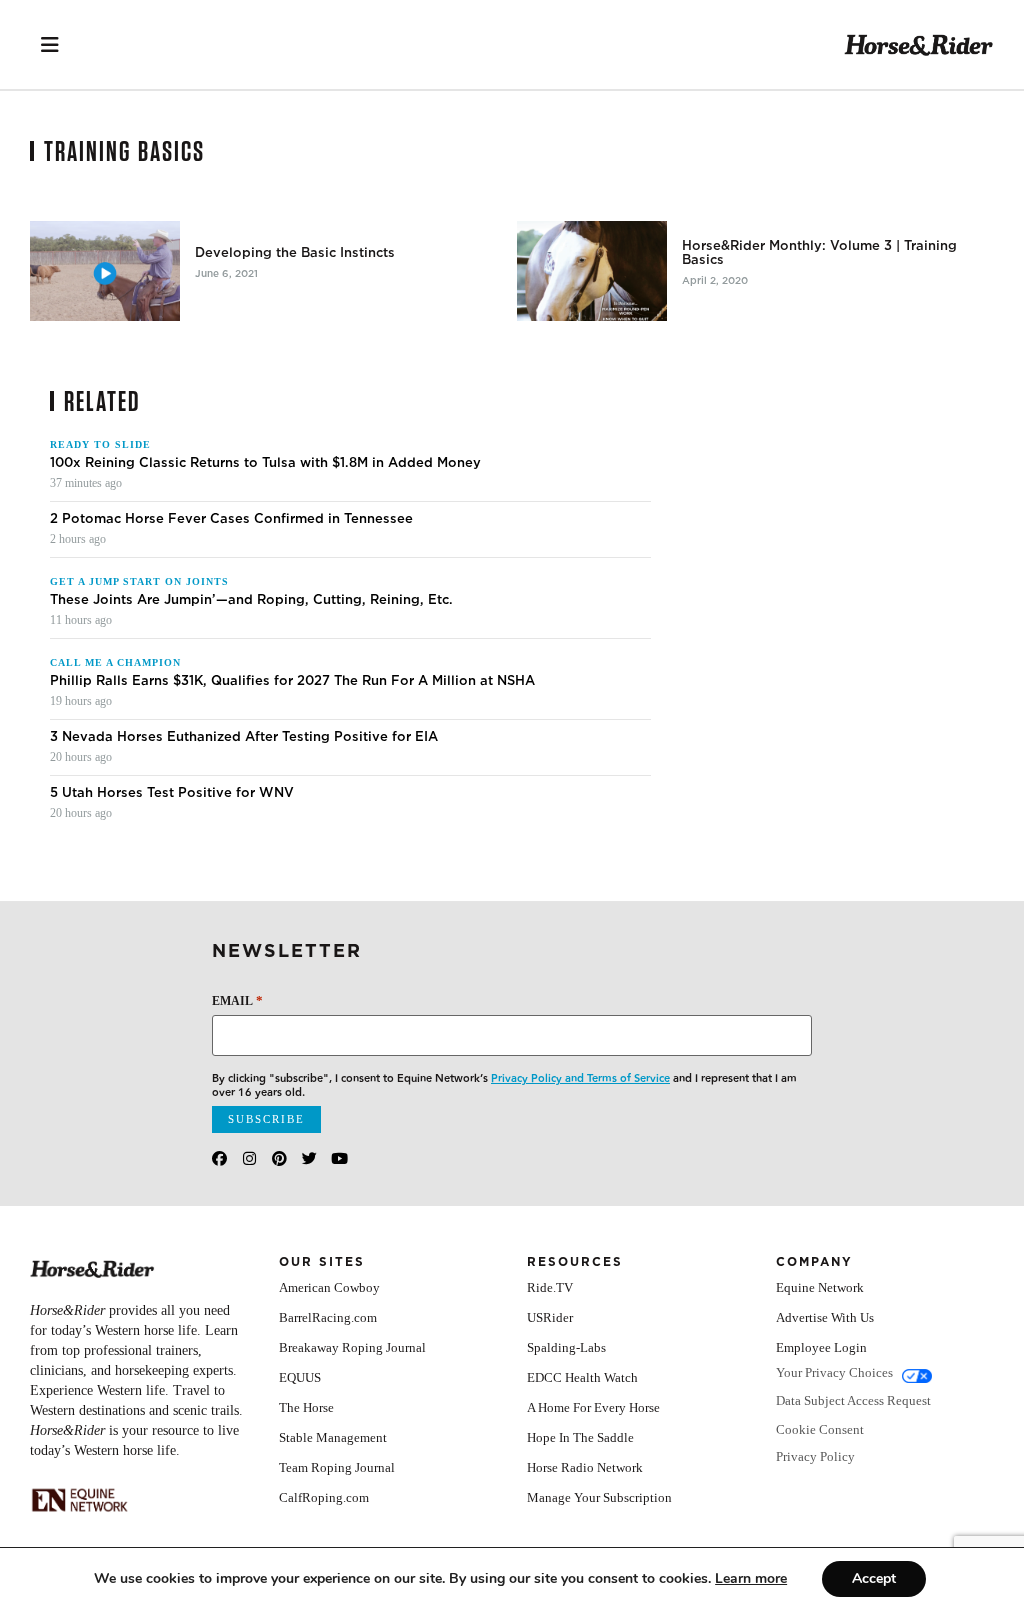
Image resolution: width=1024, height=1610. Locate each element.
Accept (874, 1578)
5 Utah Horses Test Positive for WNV (172, 793)
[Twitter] (309, 1158)
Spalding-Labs (566, 1347)
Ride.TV (550, 1287)
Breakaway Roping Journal (352, 1347)
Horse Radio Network (585, 1467)
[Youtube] (339, 1158)
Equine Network (820, 1287)
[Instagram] (249, 1158)
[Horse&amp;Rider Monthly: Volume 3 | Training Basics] (592, 271)
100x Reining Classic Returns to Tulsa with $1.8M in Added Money (265, 463)
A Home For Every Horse (593, 1407)
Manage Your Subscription (599, 1497)
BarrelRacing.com (328, 1317)
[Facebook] (219, 1158)
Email (237, 1000)
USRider (550, 1317)
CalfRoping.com (324, 1497)
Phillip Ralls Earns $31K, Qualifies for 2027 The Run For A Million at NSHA (294, 681)
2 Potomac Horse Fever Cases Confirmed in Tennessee (231, 519)
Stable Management (333, 1437)
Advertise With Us (825, 1317)
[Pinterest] (279, 1158)
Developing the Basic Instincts (295, 253)
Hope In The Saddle (580, 1437)
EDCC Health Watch (582, 1377)
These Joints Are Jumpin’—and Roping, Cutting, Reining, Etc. (251, 600)
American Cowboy (329, 1287)
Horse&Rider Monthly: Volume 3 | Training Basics (819, 253)
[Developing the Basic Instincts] (105, 271)
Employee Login (821, 1347)
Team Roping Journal (337, 1467)
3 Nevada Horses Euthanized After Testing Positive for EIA (244, 737)
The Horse (306, 1407)
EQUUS (300, 1377)
